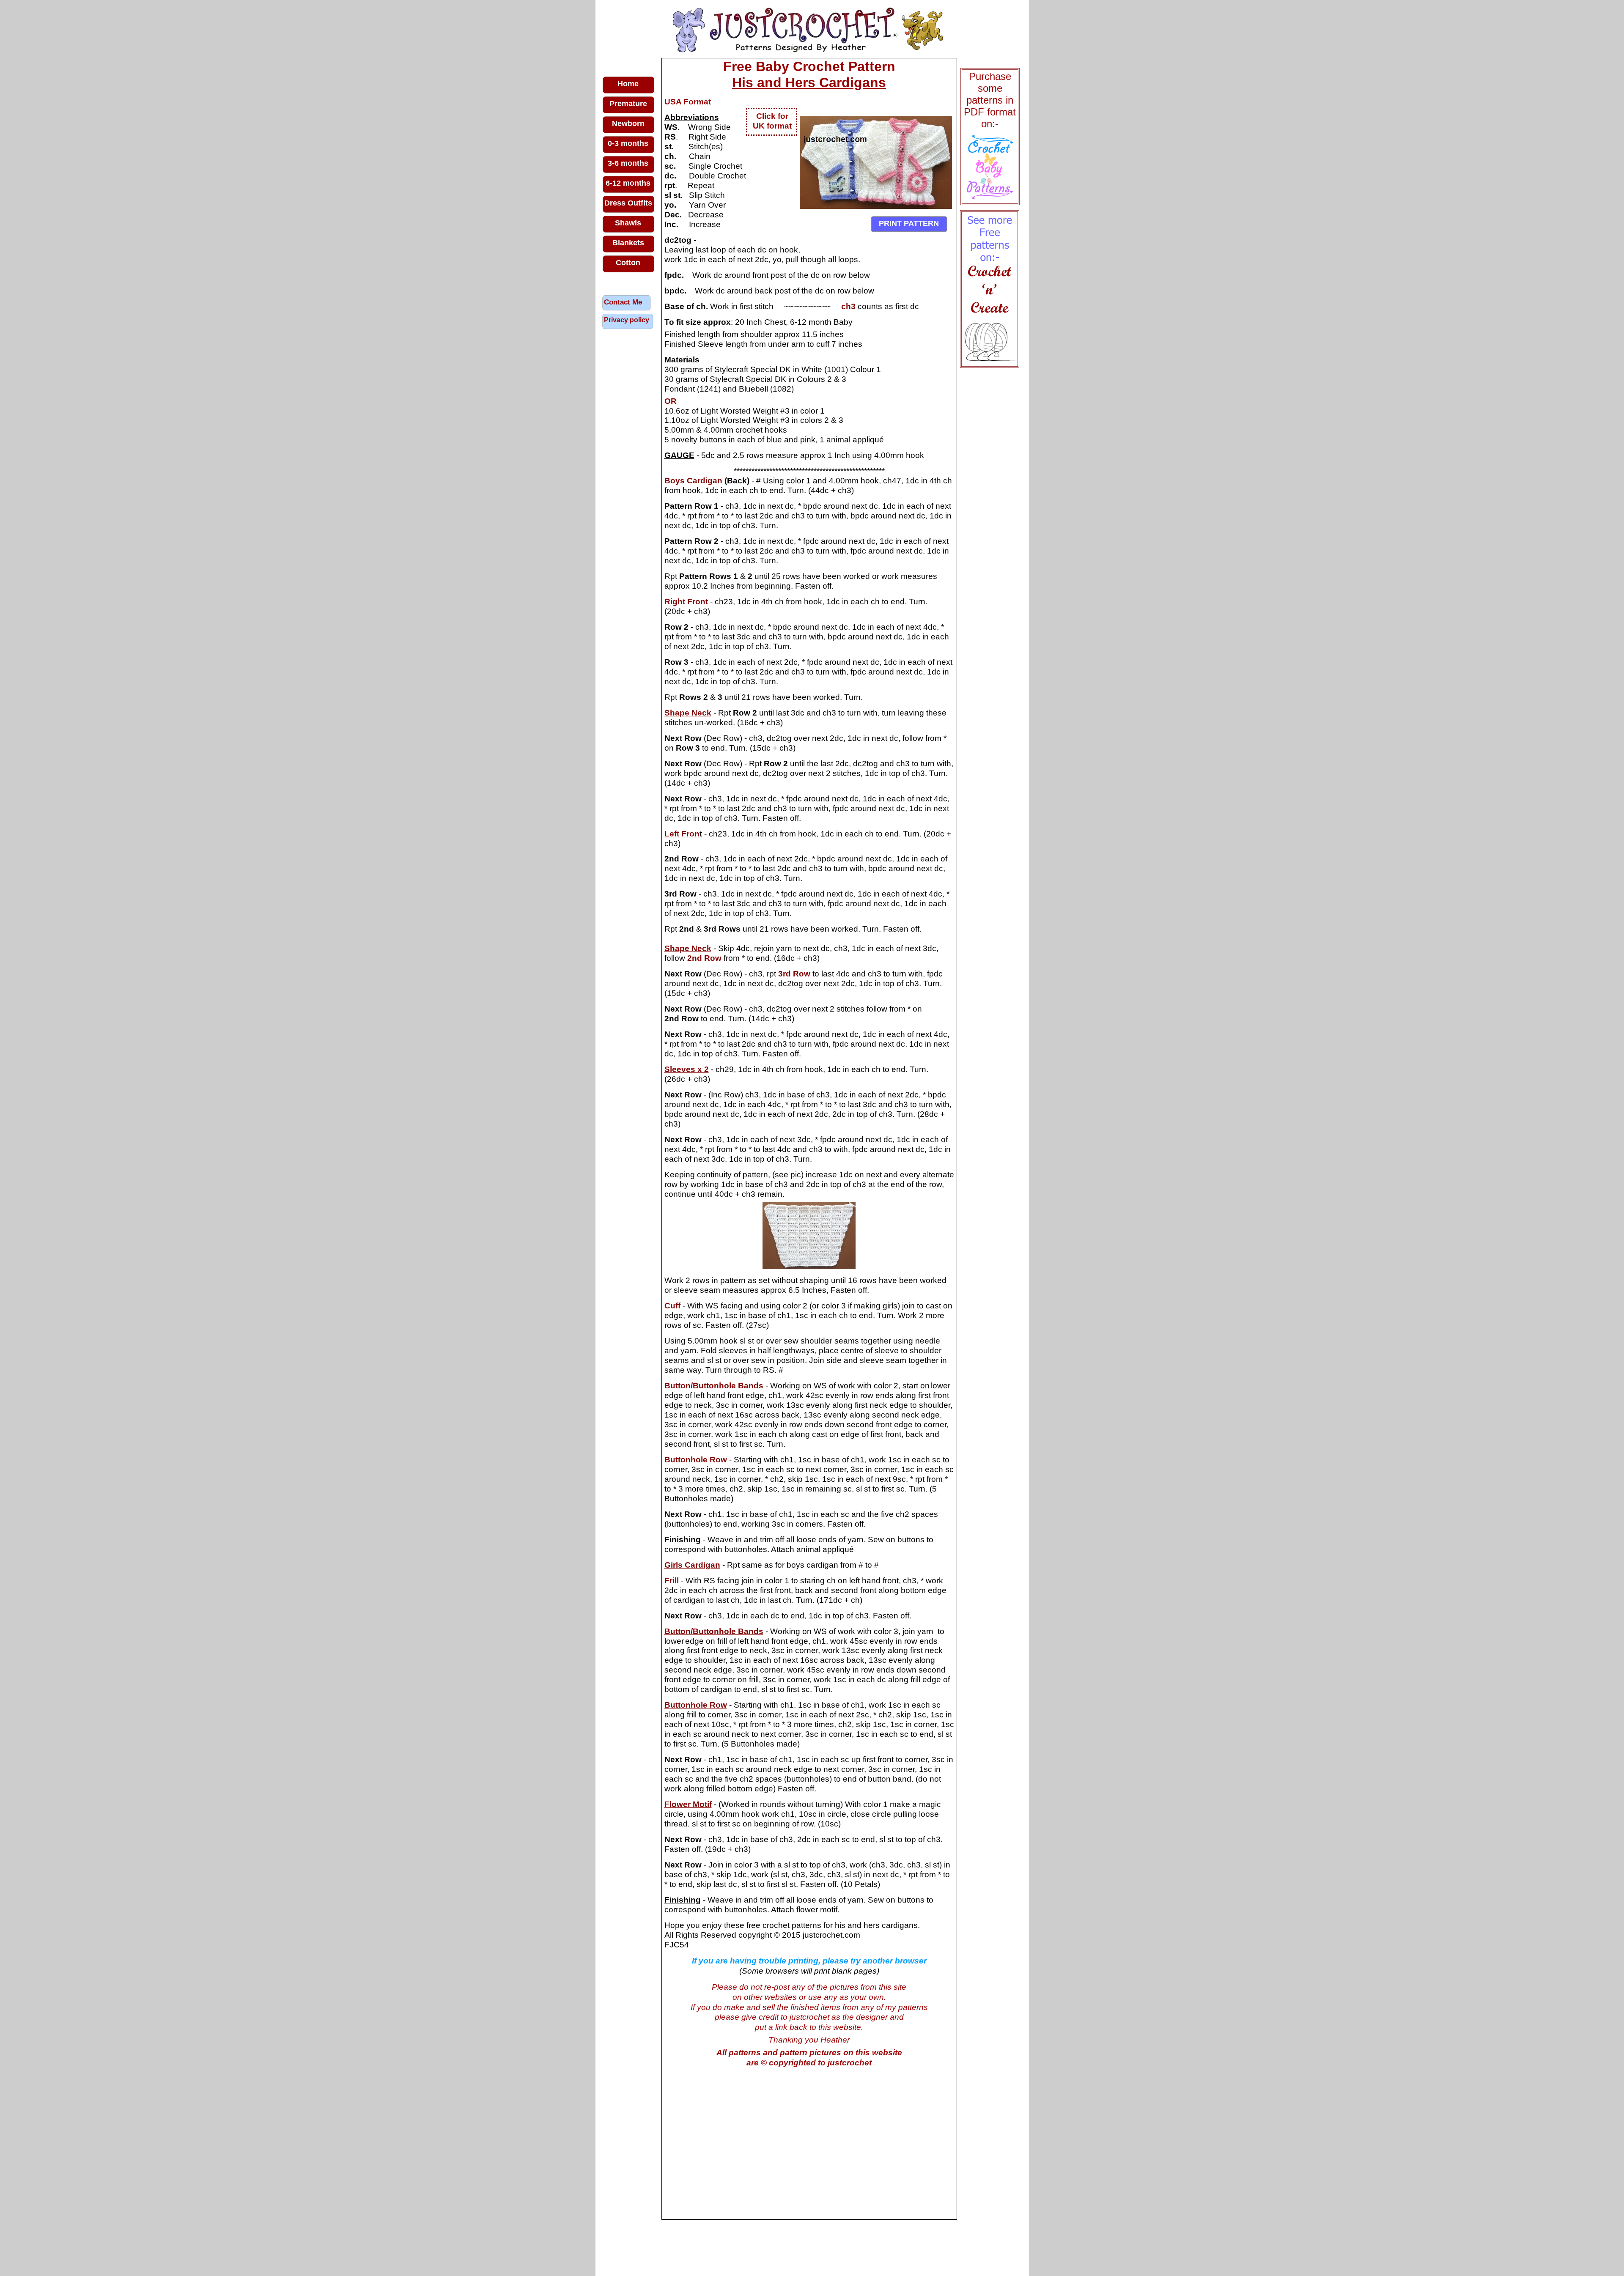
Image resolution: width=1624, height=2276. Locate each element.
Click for (772, 116)
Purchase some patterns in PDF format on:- (990, 100)
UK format (772, 126)
